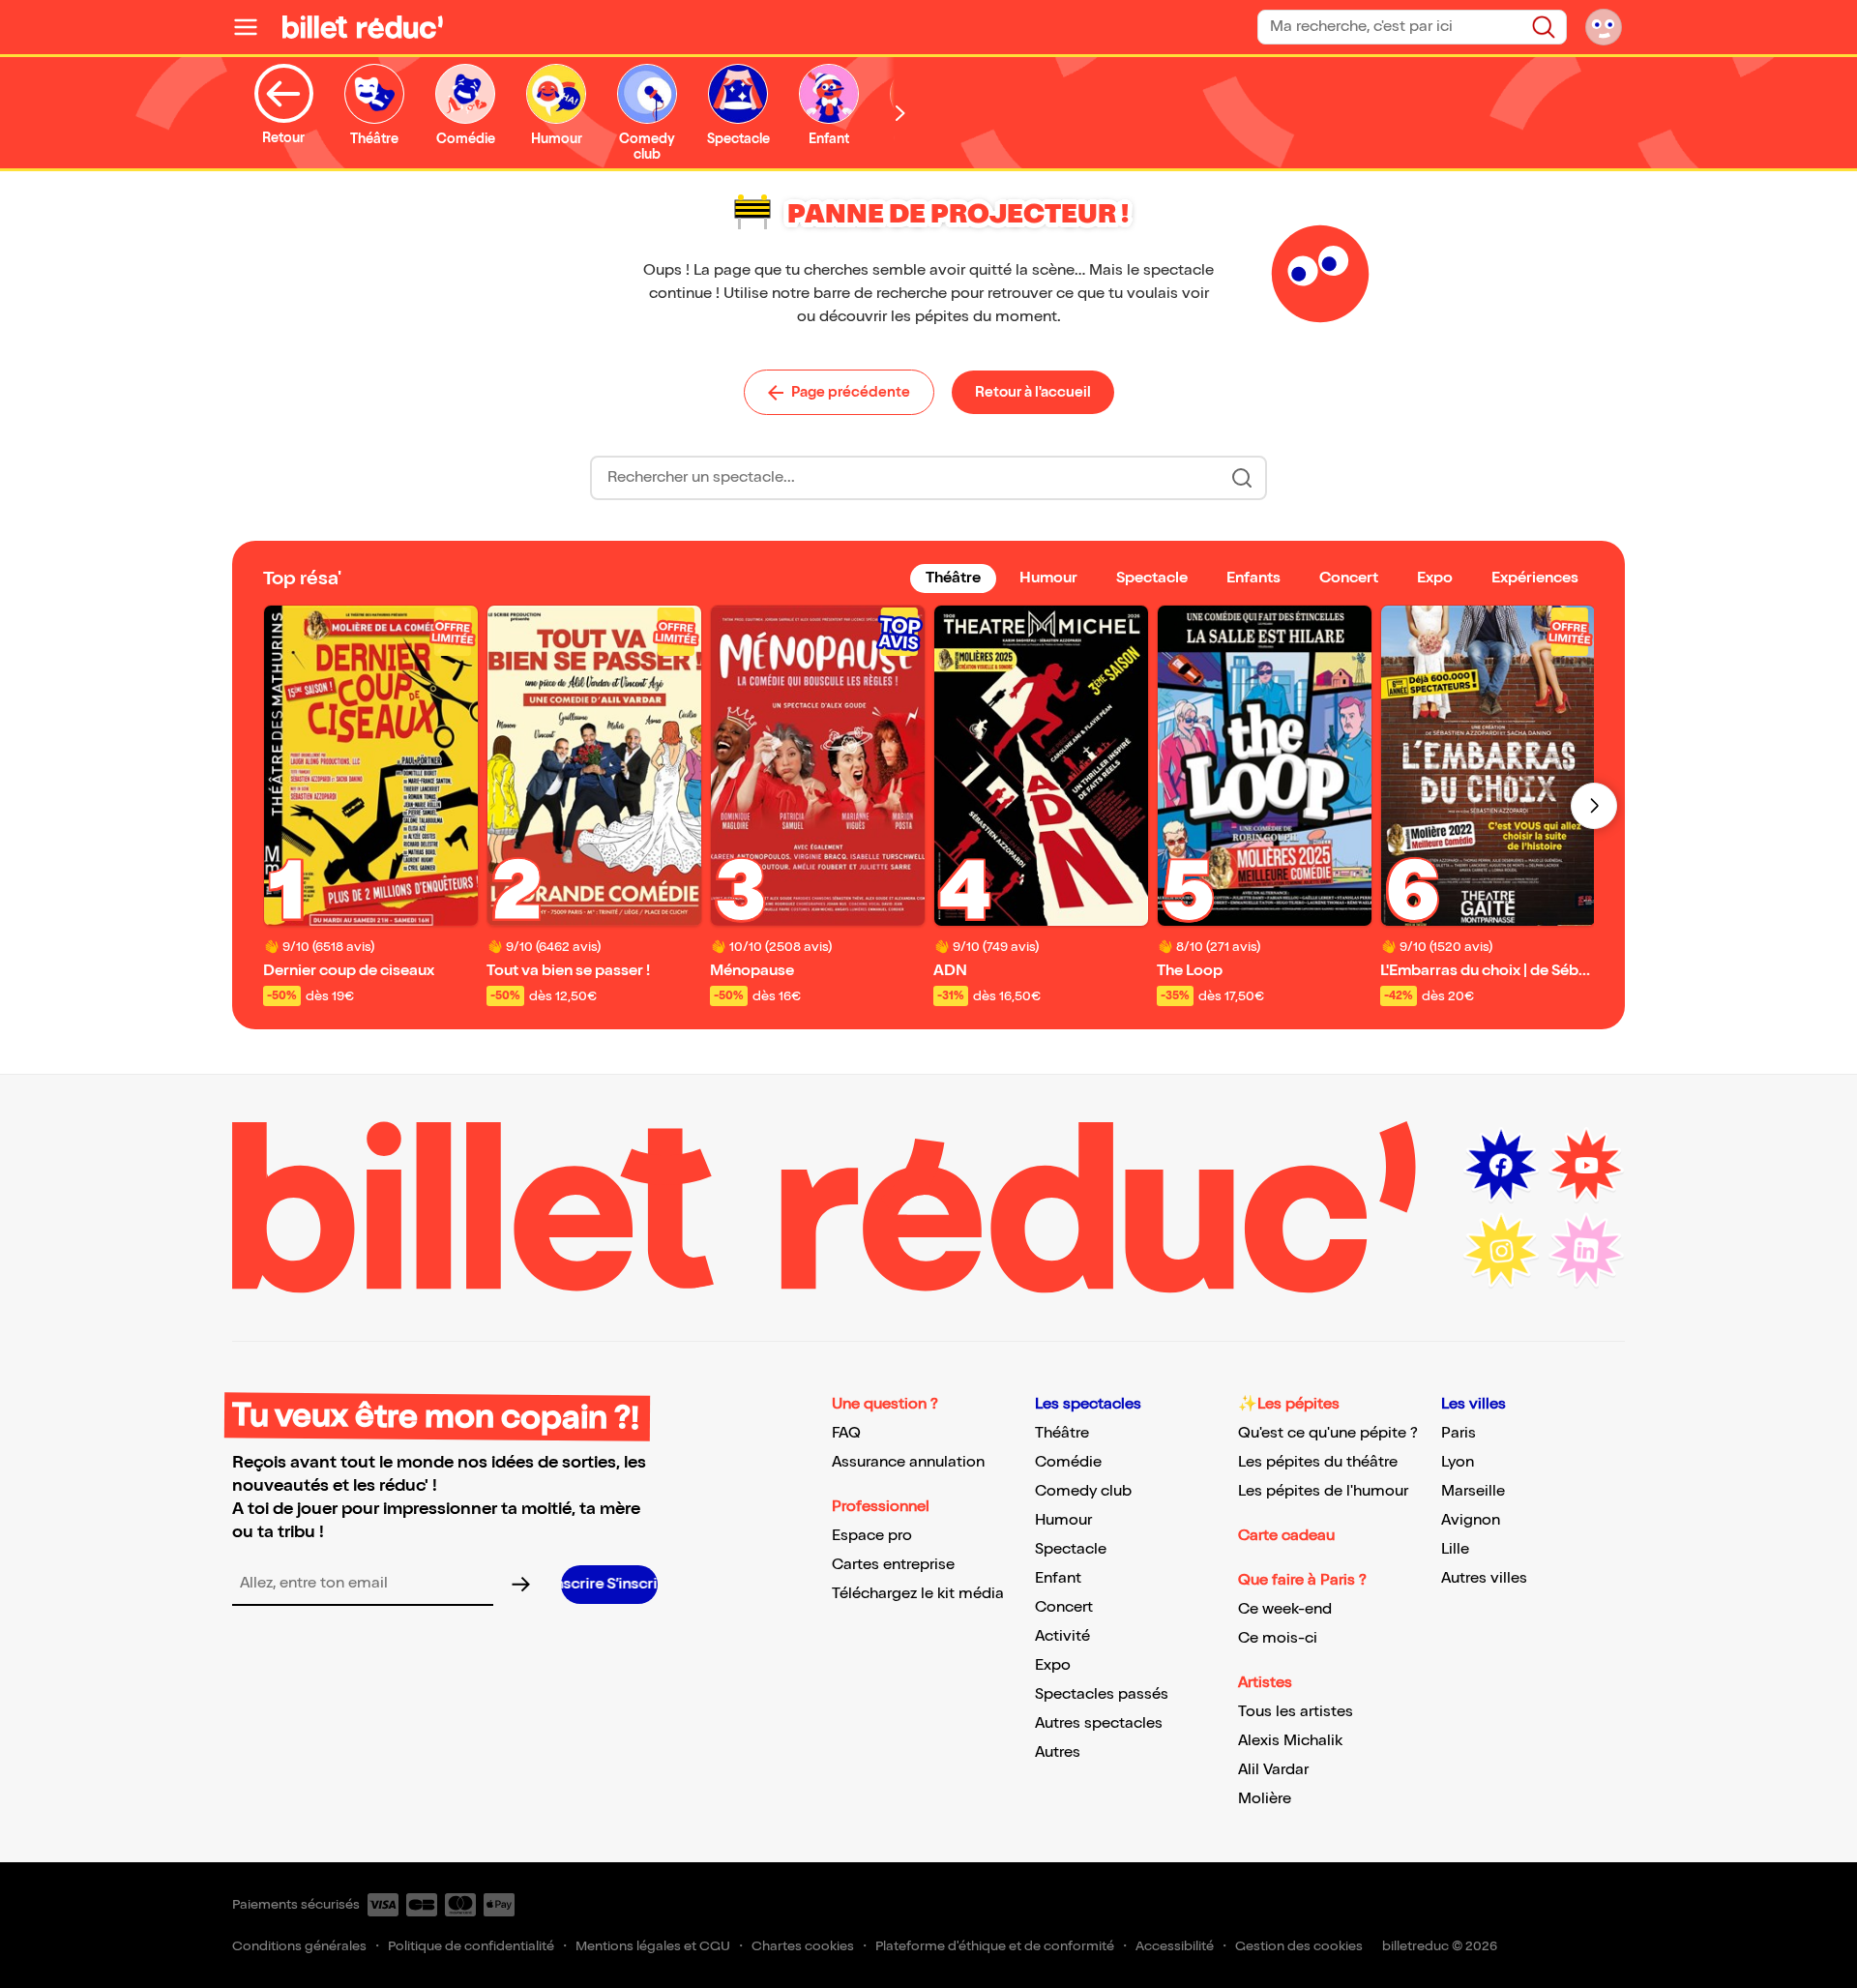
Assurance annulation (908, 1462)
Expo (1053, 1665)
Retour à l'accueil (1033, 392)
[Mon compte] (1604, 27)
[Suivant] (1594, 806)
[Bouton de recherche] (1242, 478)
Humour (1063, 1520)
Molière (1265, 1799)
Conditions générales (299, 1946)
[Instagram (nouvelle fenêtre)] (1501, 1251)
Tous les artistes (1296, 1712)
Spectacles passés (1102, 1694)
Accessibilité (1175, 1946)
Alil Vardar (1273, 1770)
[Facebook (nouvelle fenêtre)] (1501, 1166)
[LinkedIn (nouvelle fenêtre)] (1586, 1251)
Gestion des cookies (1299, 1946)
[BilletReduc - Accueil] (363, 27)
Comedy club (1083, 1491)
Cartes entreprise (893, 1565)
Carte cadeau (1286, 1536)
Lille (1455, 1549)
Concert (1064, 1607)
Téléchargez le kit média (918, 1594)
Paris (1459, 1433)
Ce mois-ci (1278, 1638)
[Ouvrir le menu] (253, 27)
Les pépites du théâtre (1318, 1462)
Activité (1062, 1636)
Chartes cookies (803, 1946)
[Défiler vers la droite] (900, 113)
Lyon (1458, 1462)
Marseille (1473, 1491)
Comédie (1068, 1462)
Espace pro (872, 1536)
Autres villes (1484, 1578)
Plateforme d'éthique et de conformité (995, 1946)
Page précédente (851, 392)
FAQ (846, 1433)
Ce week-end (1285, 1609)
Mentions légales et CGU (653, 1946)
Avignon (1471, 1520)
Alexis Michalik (1290, 1741)
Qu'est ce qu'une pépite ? (1328, 1433)
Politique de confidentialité (471, 1946)
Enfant (1058, 1578)
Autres (1058, 1752)
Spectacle (1071, 1549)
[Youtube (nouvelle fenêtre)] (1586, 1166)
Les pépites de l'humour (1323, 1491)
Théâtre (1062, 1433)
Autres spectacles (1099, 1723)
